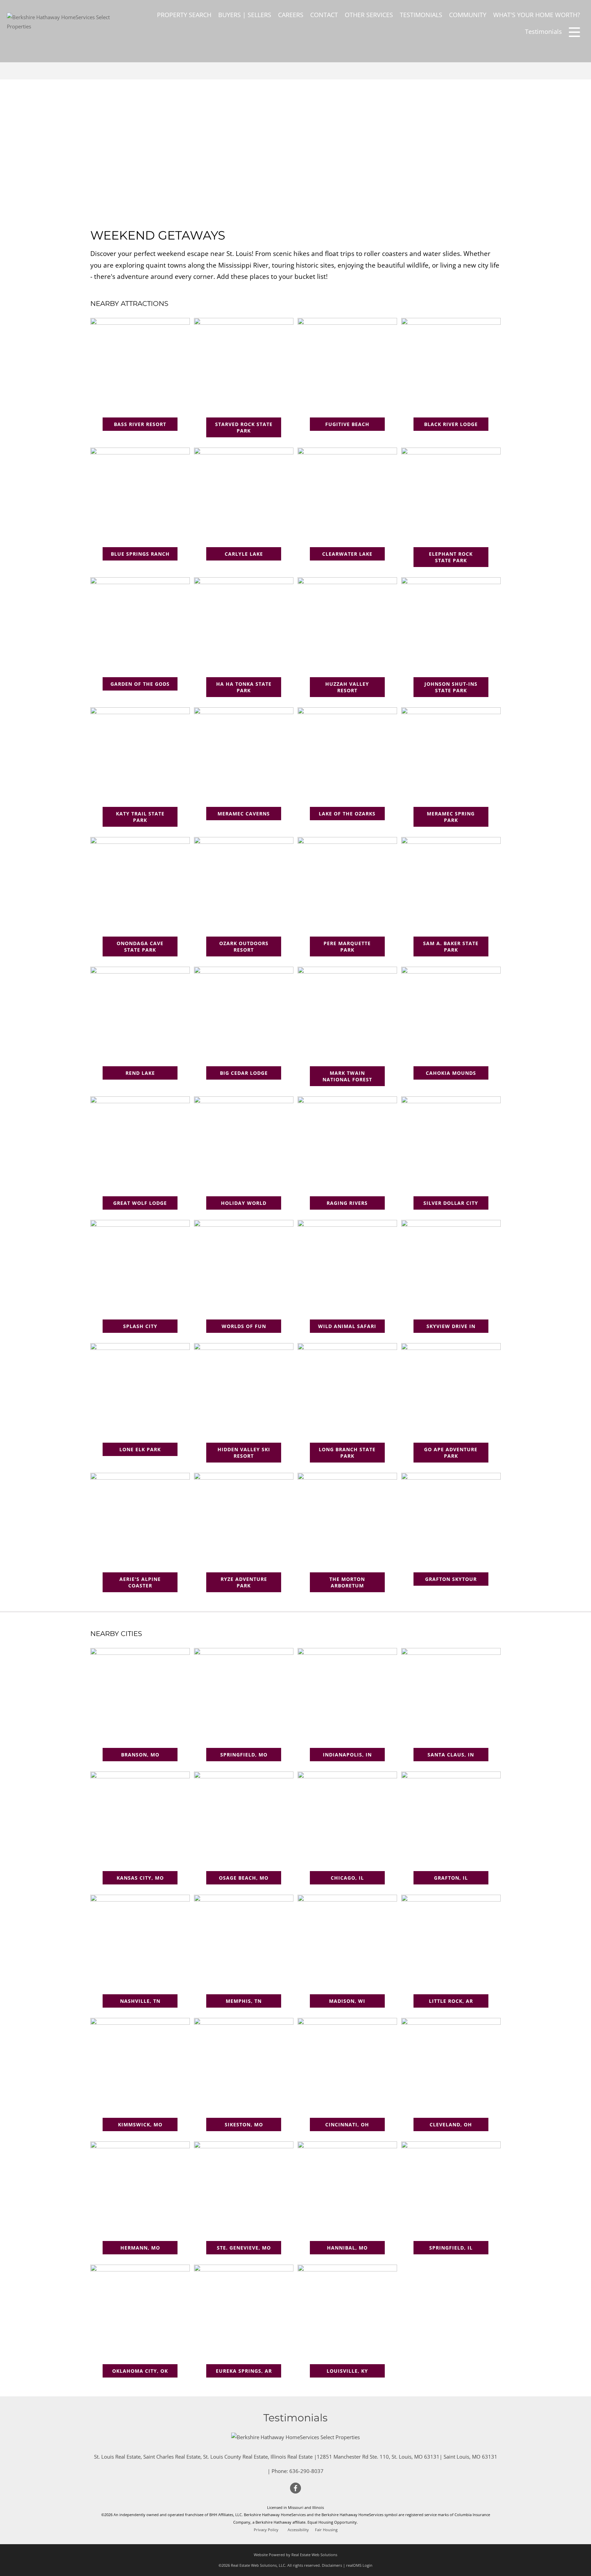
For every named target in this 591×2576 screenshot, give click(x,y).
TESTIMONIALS (421, 15)
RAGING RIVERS (347, 1203)
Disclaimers (332, 2565)
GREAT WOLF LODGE (140, 1203)
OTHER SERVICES (369, 15)
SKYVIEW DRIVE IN (451, 1326)
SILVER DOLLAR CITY (451, 1203)
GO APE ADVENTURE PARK (451, 1453)
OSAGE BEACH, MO (244, 1878)
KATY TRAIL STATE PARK (140, 817)
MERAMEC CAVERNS (244, 814)
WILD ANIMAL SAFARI (347, 1326)
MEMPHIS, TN (244, 2001)
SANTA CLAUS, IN (451, 1755)
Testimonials (543, 31)
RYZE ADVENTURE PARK (244, 1582)
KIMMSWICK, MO (140, 2124)
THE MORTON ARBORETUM (347, 1582)
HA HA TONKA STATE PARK (244, 687)
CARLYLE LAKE (244, 554)
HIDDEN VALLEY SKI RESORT (244, 1453)
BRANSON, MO (140, 1755)
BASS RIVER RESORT (140, 424)
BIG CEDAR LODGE (244, 1073)
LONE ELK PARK (140, 1449)
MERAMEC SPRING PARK (451, 817)
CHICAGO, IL (347, 1878)
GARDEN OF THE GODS (140, 684)
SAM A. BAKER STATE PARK (451, 946)
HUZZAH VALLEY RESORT (347, 687)
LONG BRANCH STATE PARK (347, 1453)
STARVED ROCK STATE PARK (244, 427)
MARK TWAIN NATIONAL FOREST (347, 1076)
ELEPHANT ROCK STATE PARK (451, 557)
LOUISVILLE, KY (347, 2371)
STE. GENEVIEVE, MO (244, 2248)
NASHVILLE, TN (140, 2001)
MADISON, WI (347, 2001)
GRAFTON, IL (451, 1878)
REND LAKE (140, 1073)
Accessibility (298, 2530)
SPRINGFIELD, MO (244, 1755)
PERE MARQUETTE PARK (347, 946)
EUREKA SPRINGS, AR (244, 2371)
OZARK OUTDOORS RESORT (244, 946)
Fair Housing (326, 2530)
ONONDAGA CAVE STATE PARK (140, 946)
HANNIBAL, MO (347, 2248)
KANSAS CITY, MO (140, 1878)
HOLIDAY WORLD (244, 1203)
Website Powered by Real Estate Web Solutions (295, 2555)
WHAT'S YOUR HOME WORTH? (537, 15)
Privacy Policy (266, 2530)
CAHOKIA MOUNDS (451, 1073)
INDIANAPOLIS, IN (347, 1755)
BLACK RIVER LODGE (451, 424)
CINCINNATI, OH (347, 2124)
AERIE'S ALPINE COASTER (140, 1582)
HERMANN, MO (140, 2248)
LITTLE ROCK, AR (451, 2001)
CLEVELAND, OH (451, 2124)
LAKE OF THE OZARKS (347, 814)
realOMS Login (359, 2565)
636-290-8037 (306, 2471)
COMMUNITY (468, 15)
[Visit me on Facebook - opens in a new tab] (295, 2488)
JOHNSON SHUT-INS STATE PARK (451, 687)
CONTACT (324, 15)
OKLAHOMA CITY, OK (140, 2371)
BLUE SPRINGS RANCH (140, 554)
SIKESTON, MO (244, 2124)
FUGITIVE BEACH (347, 424)
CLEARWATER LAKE (347, 554)
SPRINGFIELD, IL (451, 2248)
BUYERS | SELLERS (245, 15)
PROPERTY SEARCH (184, 15)
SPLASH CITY (140, 1326)
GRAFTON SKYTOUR (451, 1579)
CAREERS (291, 15)
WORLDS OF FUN (244, 1326)
